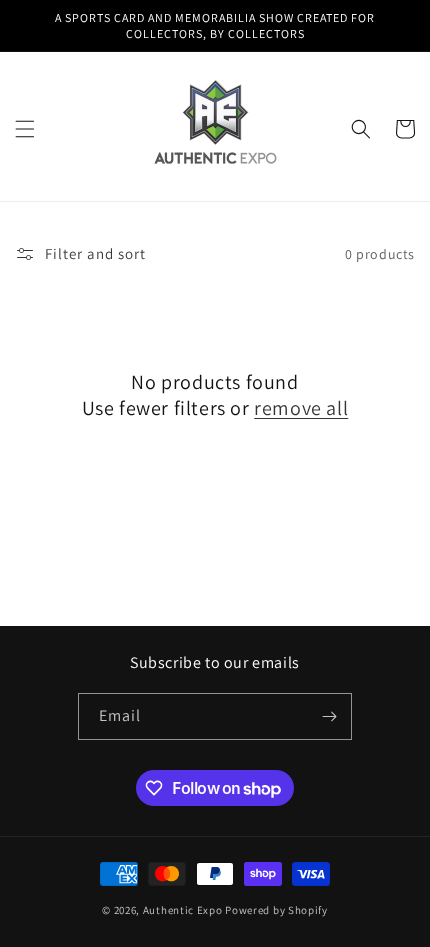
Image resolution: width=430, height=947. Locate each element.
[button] (25, 129)
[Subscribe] (329, 716)
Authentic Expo (183, 910)
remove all (301, 408)
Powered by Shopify (276, 910)
